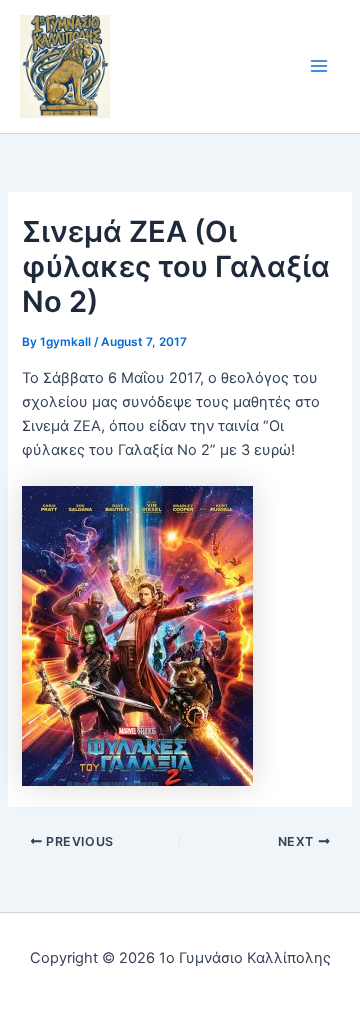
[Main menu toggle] (319, 67)
